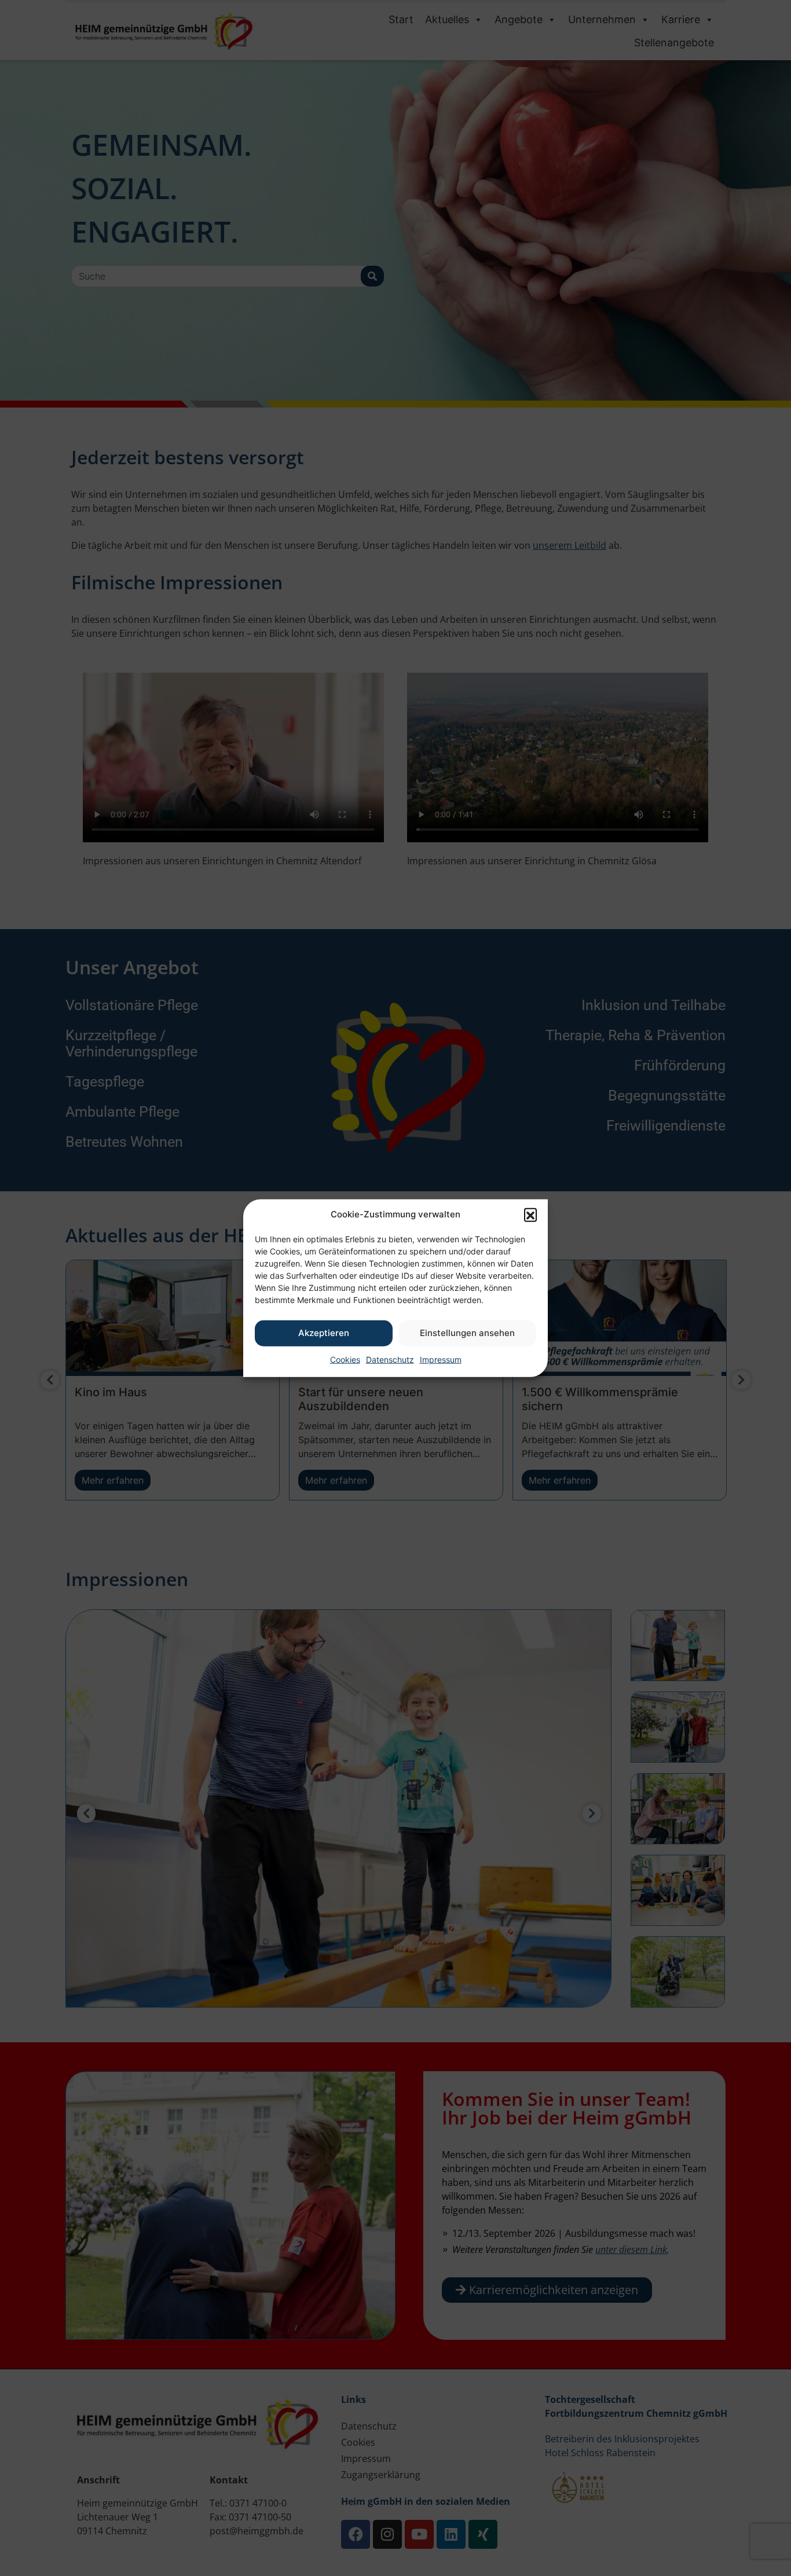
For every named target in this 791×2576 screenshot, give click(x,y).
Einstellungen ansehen (467, 1333)
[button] (530, 1214)
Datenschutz (390, 1359)
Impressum (441, 1359)
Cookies (345, 1359)
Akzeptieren (324, 1333)
